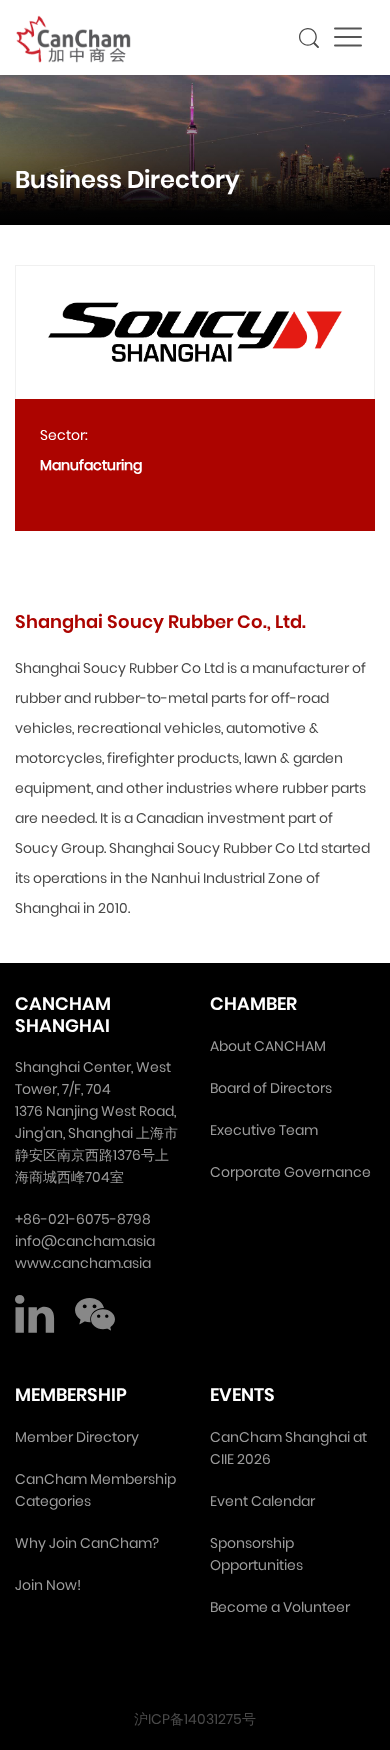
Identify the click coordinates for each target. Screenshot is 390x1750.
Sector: (64, 435)
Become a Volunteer (280, 1607)
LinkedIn (35, 1314)
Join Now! (48, 1585)
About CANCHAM (268, 1046)
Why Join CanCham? (87, 1543)
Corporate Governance (290, 1172)
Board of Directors (271, 1088)
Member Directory (77, 1437)
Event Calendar (262, 1501)
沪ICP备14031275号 (195, 1719)
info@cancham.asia (85, 1241)
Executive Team (264, 1130)
